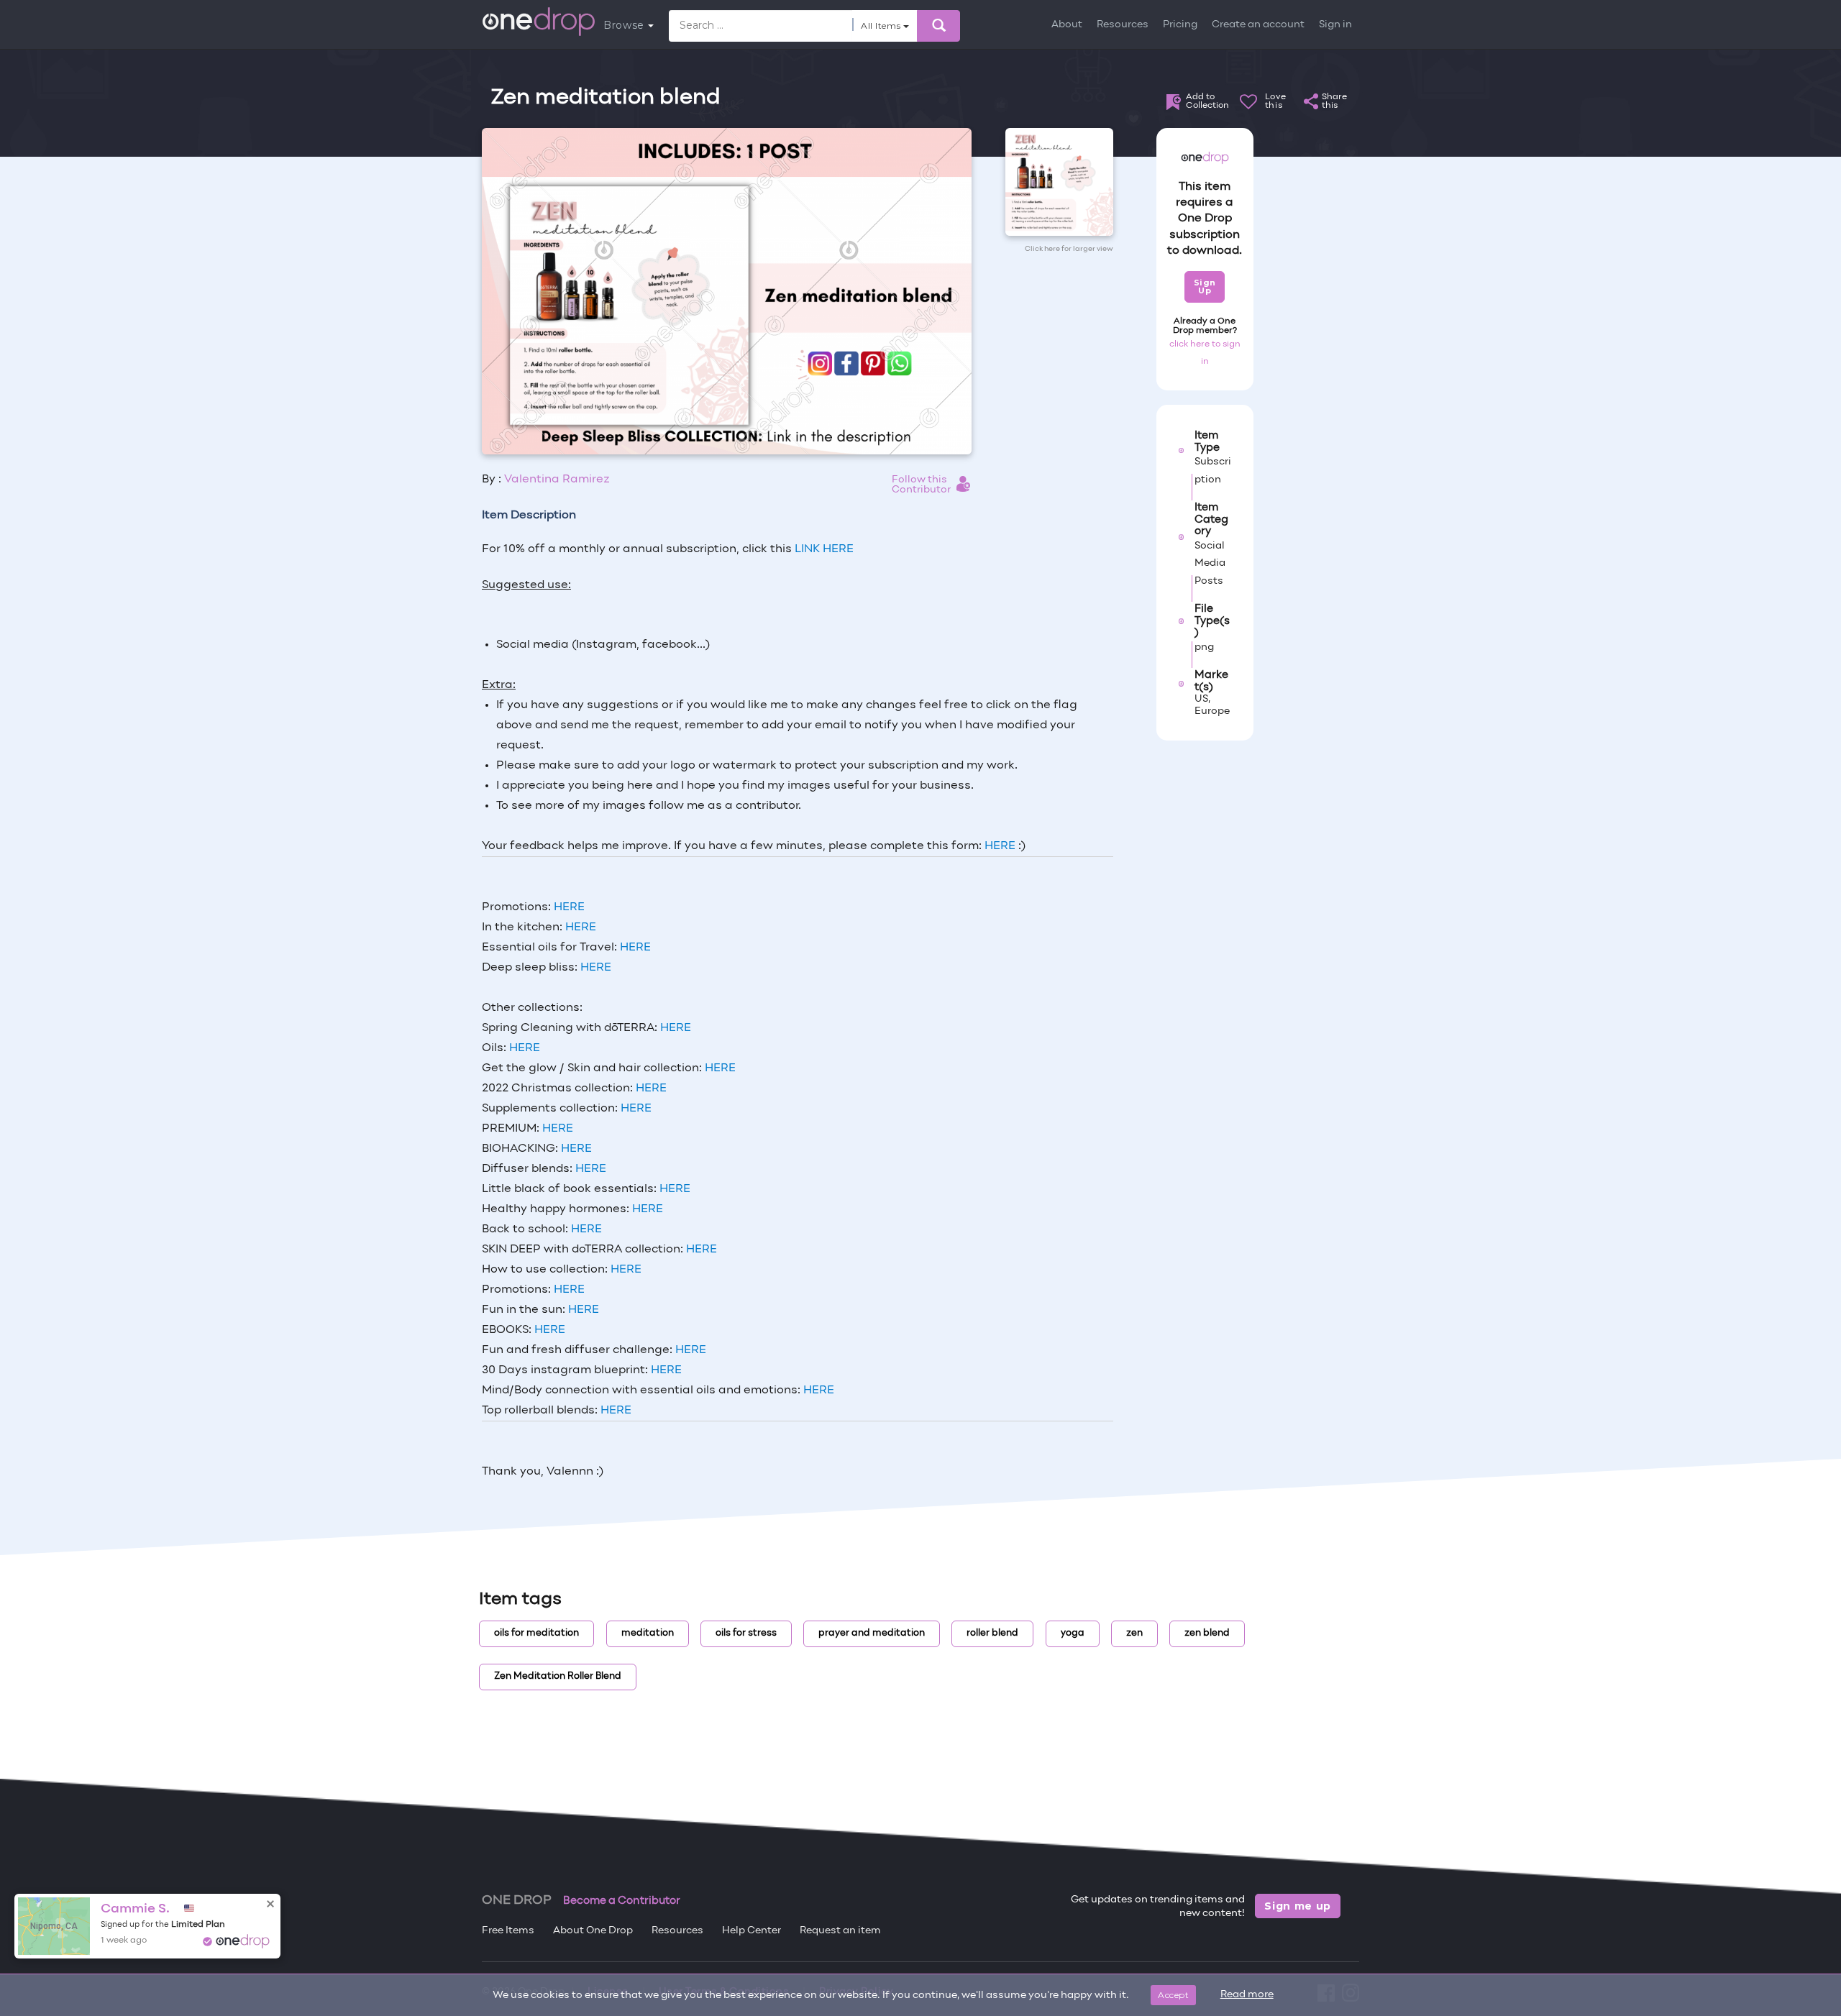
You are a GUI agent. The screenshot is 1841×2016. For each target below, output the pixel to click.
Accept (1173, 1995)
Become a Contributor (622, 1901)
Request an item (840, 1931)
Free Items (508, 1931)
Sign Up (1205, 287)
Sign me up (1298, 1906)
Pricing (1180, 25)
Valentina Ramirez (557, 480)
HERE (1000, 846)
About (1067, 25)
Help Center (752, 1931)
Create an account (1258, 25)
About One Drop (593, 1931)
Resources (1123, 25)
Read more (1247, 1995)
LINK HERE (823, 549)
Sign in (1335, 25)
